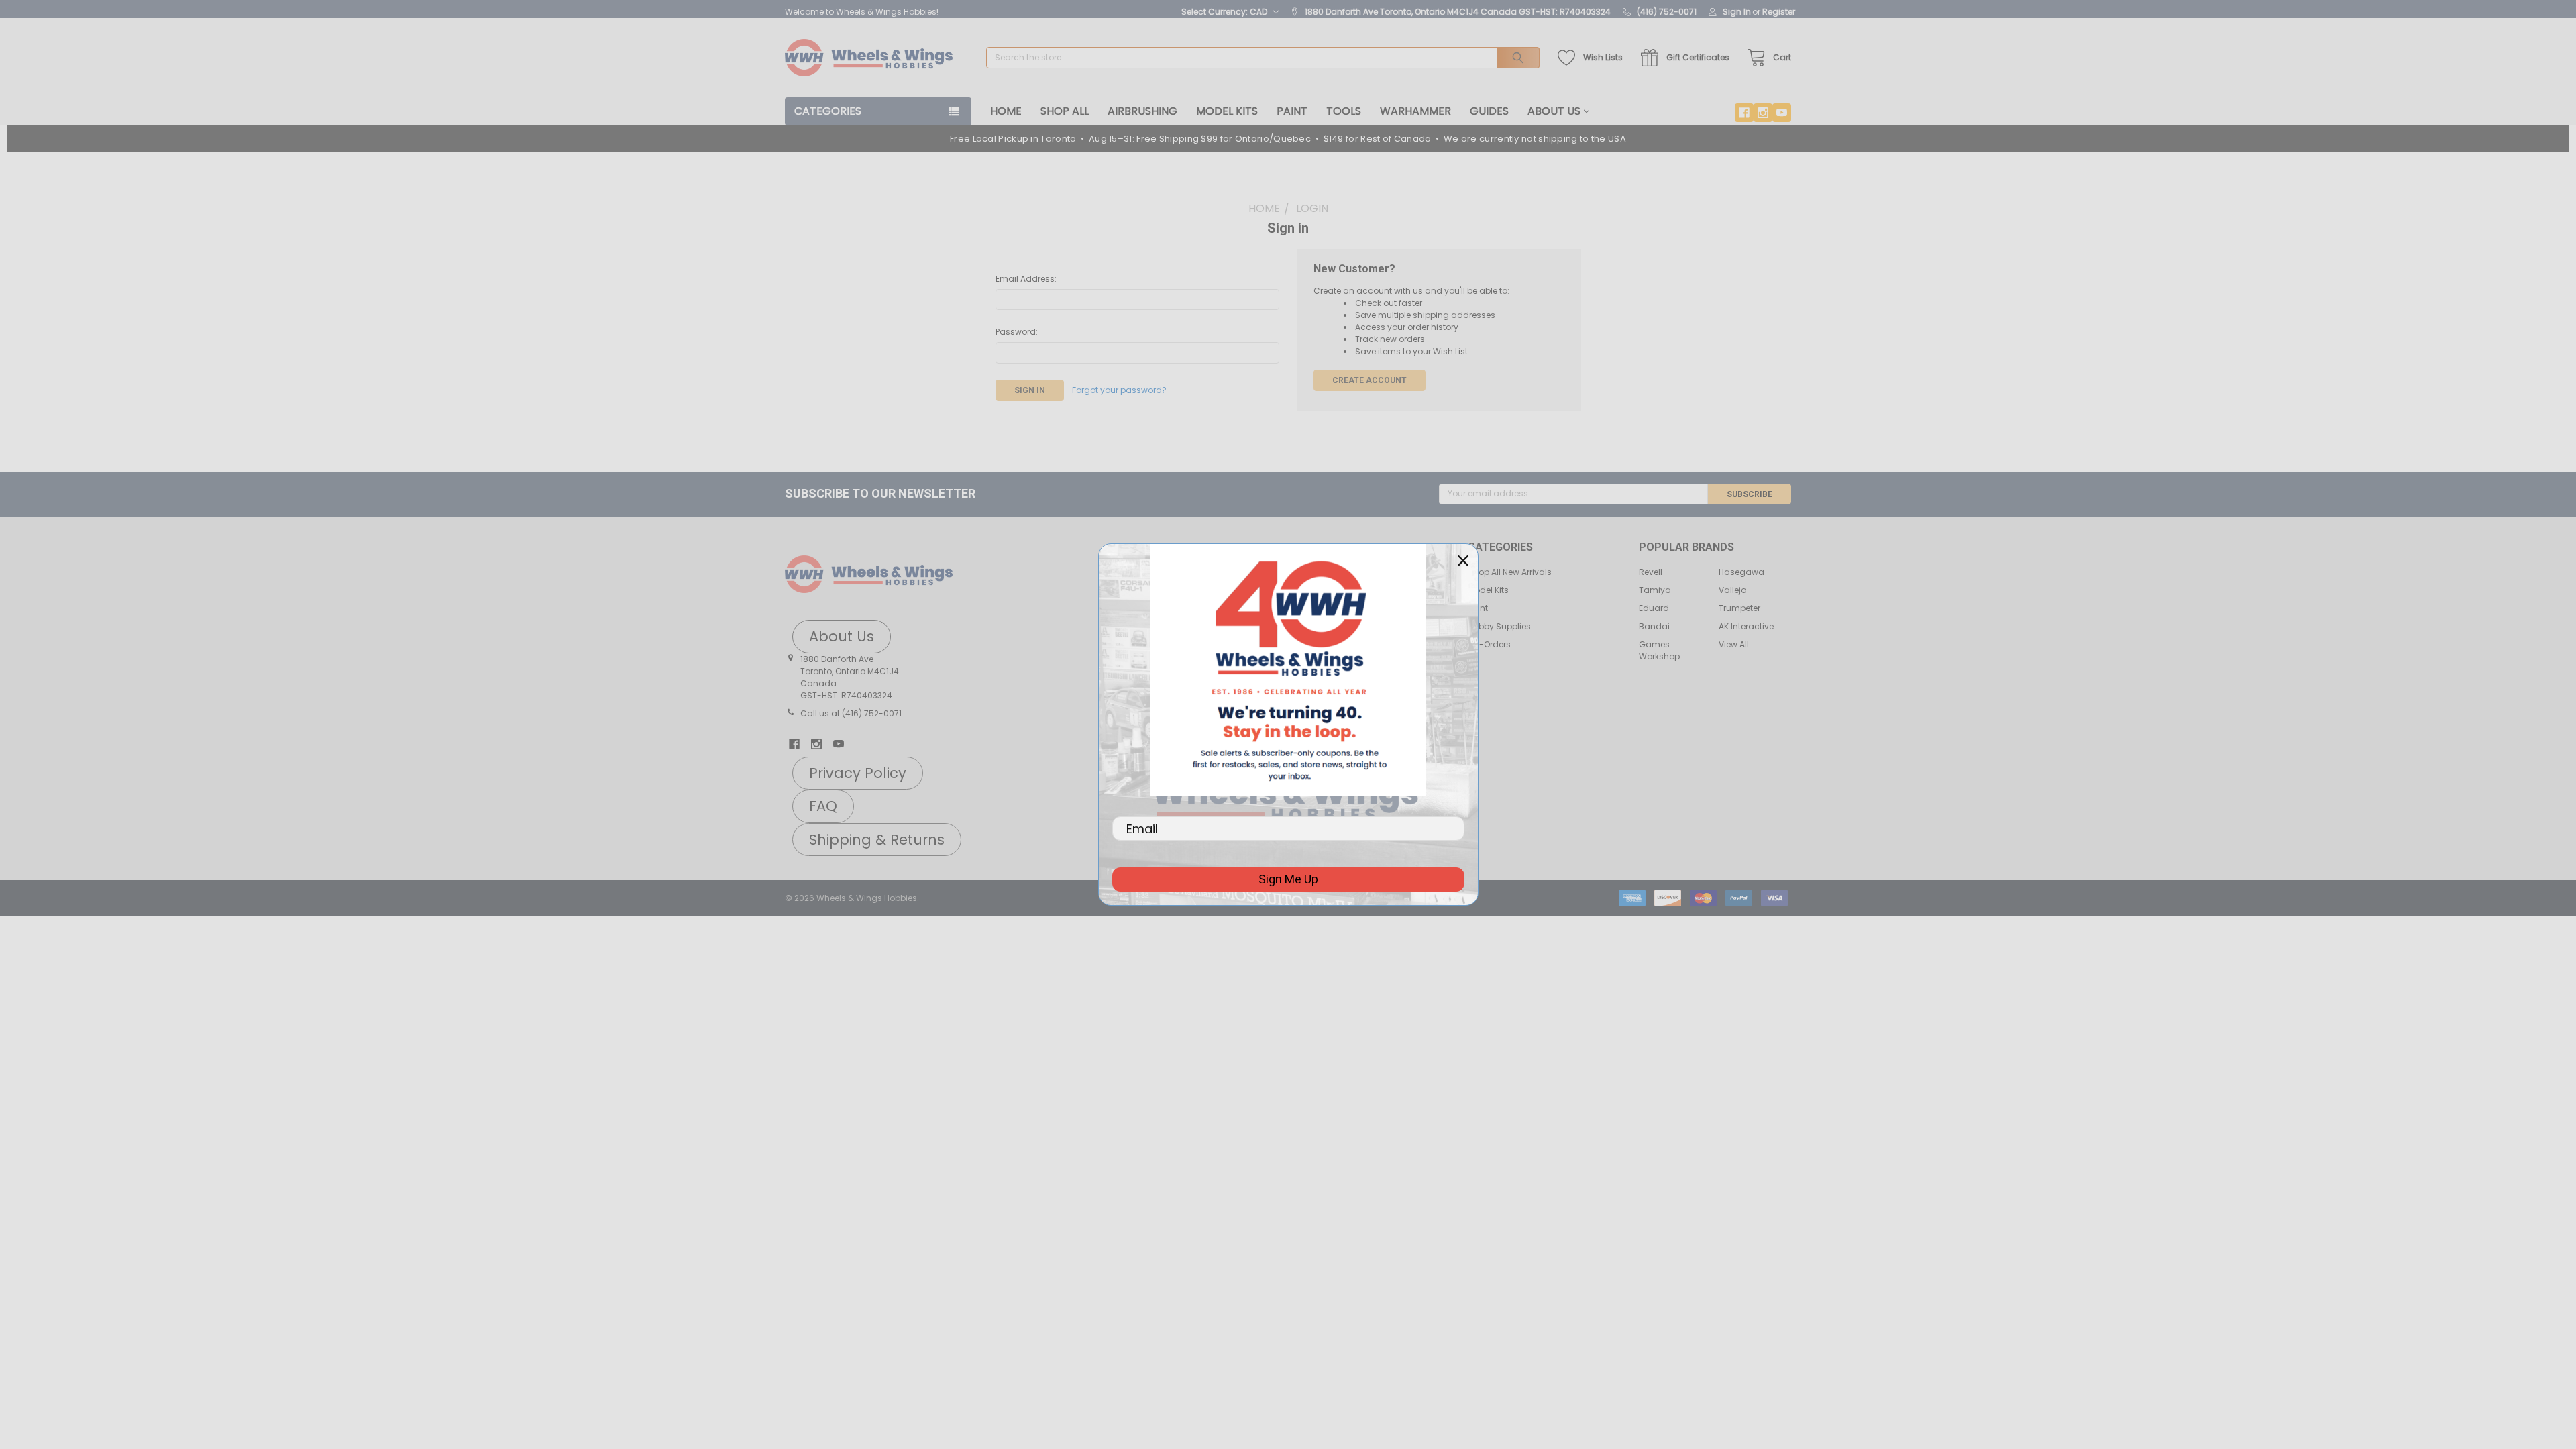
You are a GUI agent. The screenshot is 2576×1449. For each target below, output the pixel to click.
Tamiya (1655, 590)
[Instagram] (1763, 113)
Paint (1292, 111)
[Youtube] (1782, 113)
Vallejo (1732, 590)
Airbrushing (1142, 111)
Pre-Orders (1489, 644)
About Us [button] (842, 636)
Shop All (1065, 111)
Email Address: (1026, 279)
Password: (1017, 332)
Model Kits (1227, 111)
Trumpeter (1739, 608)
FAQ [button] (823, 806)
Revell (1651, 572)
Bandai (1654, 626)
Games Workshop (1659, 650)
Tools (1344, 111)
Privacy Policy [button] (858, 773)
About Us (1554, 111)
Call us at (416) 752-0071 (851, 713)
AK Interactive (1746, 626)
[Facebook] (1744, 113)
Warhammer (1415, 111)
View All (1734, 644)
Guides (1489, 111)
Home (1006, 111)
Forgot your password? (1119, 390)
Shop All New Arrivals (1510, 572)
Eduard (1654, 608)
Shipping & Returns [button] (877, 840)
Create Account (1370, 380)
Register (1779, 12)
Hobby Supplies (1499, 626)
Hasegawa (1741, 572)
